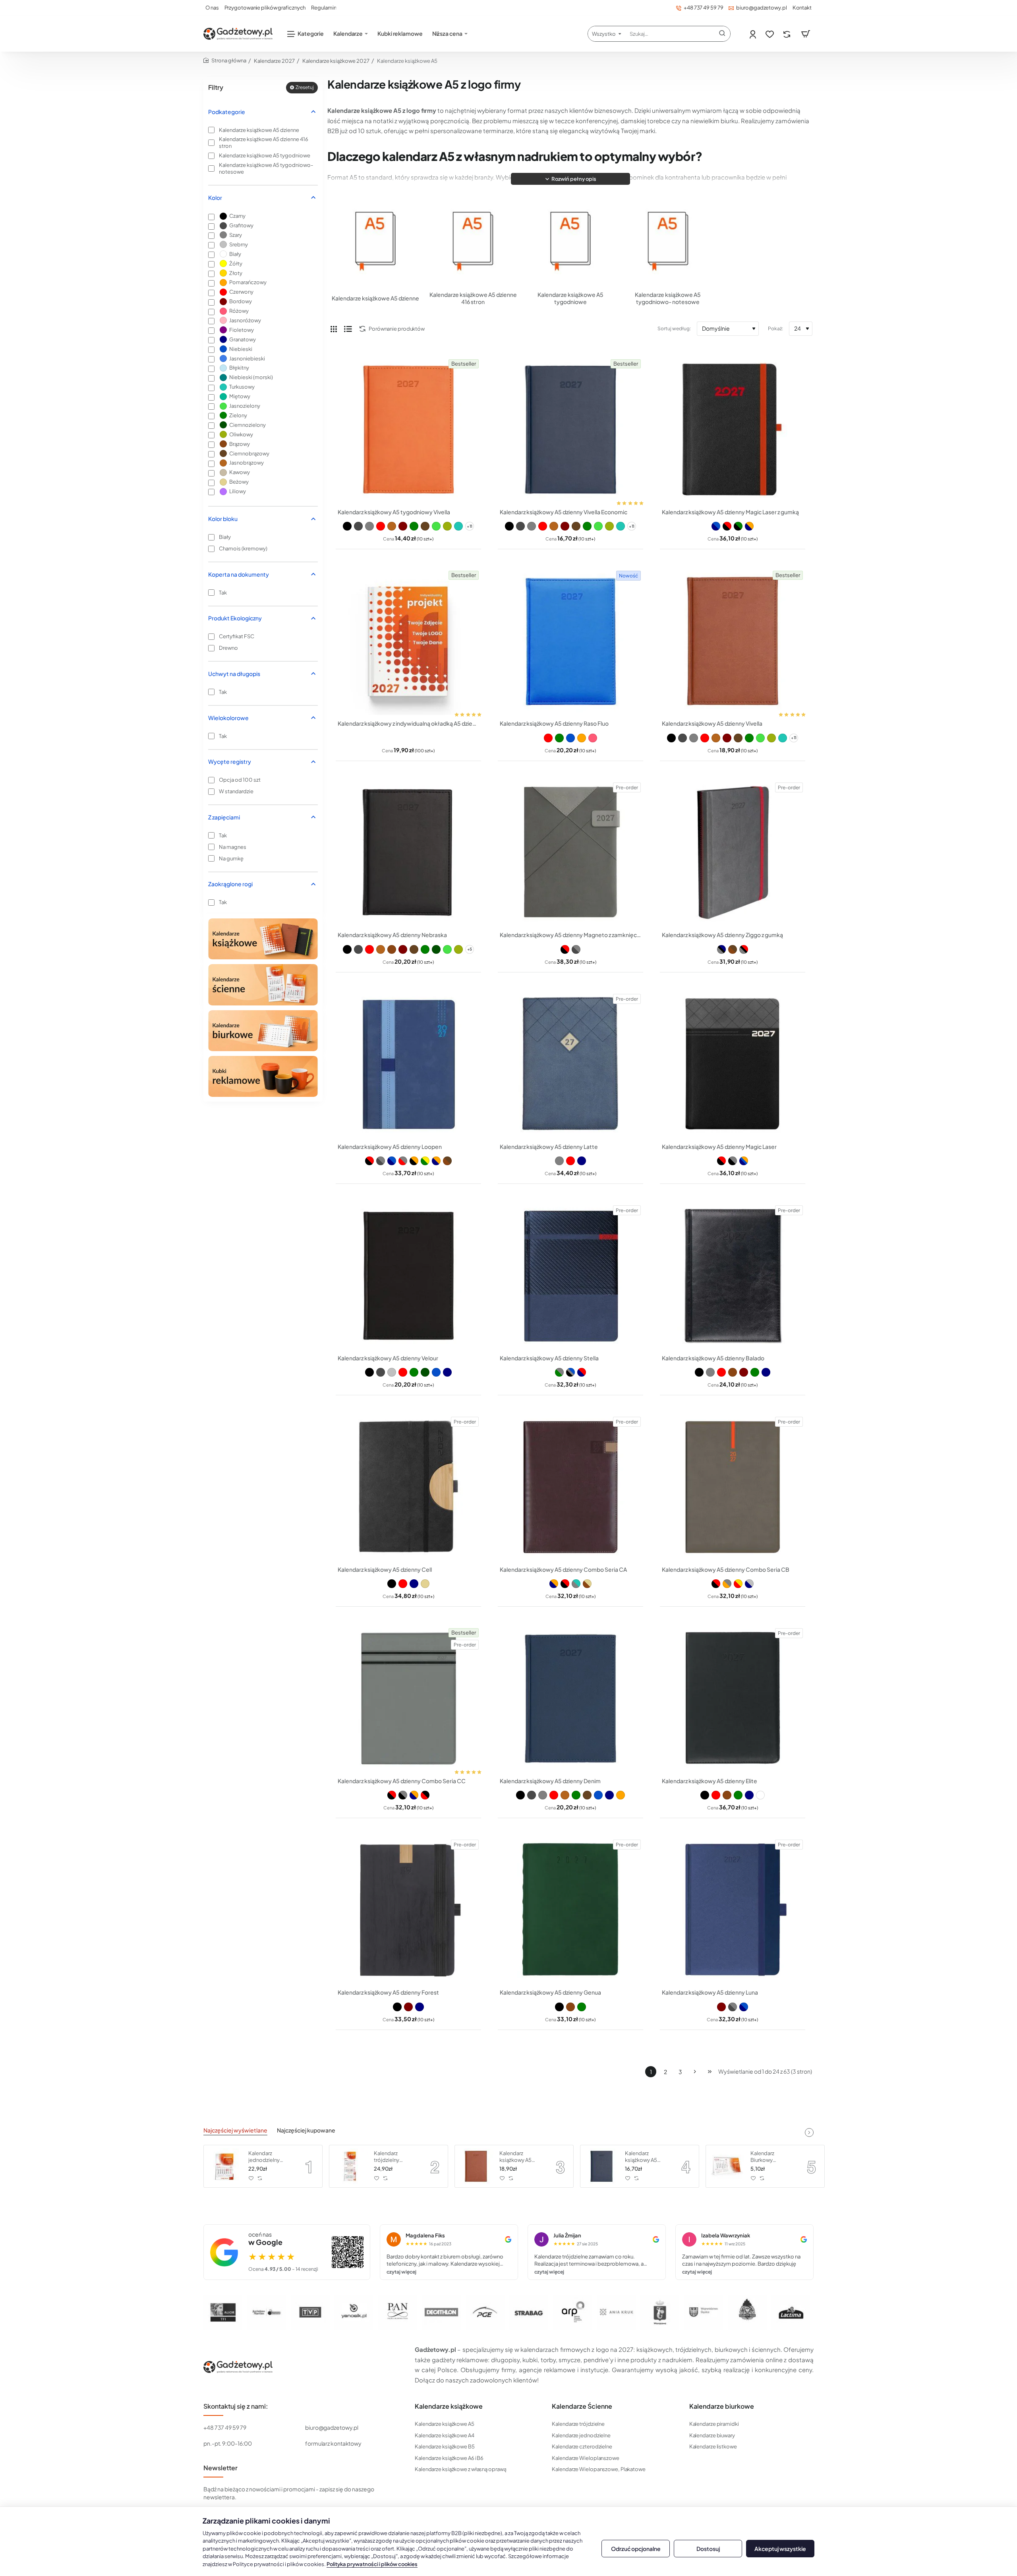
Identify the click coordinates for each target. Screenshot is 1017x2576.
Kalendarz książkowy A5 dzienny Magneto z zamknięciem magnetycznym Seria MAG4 (570, 935)
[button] (570, 179)
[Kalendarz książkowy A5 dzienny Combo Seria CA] (570, 1487)
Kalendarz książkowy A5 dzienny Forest (388, 1992)
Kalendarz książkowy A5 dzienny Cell (385, 1569)
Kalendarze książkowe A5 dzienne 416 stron (473, 298)
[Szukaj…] (722, 34)
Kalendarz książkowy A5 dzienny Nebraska (392, 935)
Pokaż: (775, 328)
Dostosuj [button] (708, 2549)
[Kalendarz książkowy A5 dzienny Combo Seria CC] (408, 1699)
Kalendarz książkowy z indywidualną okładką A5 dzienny (408, 723)
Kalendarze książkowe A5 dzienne (375, 298)
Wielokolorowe (228, 718)
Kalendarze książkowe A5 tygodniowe (570, 298)
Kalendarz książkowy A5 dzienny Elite (710, 1781)
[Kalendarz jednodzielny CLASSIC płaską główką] (225, 2166)
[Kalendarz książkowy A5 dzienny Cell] (408, 1487)
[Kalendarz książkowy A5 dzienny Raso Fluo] (570, 641)
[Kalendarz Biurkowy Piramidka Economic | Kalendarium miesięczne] (727, 2166)
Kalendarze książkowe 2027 (336, 61)
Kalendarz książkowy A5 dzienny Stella (549, 1358)
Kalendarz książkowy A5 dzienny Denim (550, 1781)
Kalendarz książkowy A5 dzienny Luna (710, 1992)
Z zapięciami (224, 817)
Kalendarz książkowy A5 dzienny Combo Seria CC (402, 1781)
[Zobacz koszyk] (806, 34)
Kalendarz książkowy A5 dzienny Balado (713, 1358)
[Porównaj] (788, 34)
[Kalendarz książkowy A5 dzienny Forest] (408, 1910)
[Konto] (753, 34)
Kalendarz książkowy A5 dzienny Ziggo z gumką (722, 935)
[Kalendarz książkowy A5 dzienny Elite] (733, 1699)
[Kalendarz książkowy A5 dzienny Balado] (733, 1276)
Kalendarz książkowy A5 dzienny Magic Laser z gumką (730, 512)
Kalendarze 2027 (274, 61)
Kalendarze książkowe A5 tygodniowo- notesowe (668, 298)
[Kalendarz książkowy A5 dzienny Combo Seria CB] (733, 1487)
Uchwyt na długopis (234, 674)
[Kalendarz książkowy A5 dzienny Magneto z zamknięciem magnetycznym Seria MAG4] (570, 853)
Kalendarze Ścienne (582, 2406)
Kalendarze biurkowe (722, 2406)
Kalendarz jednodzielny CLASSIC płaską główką (268, 2157)
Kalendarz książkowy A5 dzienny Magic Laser (719, 1147)
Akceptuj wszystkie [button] (780, 2549)
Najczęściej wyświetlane (235, 2130)
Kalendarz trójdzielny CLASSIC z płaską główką (395, 2157)
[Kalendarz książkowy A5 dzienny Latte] (570, 1064)
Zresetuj (305, 87)
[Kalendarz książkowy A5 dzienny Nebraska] (408, 853)
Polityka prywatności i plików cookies (372, 2564)
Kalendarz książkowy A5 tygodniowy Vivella (394, 512)
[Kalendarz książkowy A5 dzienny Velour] (408, 1276)
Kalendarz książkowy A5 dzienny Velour (388, 1358)
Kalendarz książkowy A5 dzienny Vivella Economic (564, 512)
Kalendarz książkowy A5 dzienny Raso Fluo (554, 723)
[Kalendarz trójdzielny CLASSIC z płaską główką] (350, 2166)
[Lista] (348, 329)
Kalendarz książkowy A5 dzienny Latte (549, 1147)
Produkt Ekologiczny (235, 618)
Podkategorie (227, 112)
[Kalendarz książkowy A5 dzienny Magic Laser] (733, 1064)
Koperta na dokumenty (239, 574)
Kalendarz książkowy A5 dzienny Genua (550, 1992)
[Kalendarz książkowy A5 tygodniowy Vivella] (408, 430)
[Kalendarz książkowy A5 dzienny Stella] (570, 1276)
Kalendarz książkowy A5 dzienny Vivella (712, 723)
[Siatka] (334, 329)
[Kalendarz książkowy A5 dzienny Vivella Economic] (570, 430)
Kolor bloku (223, 519)
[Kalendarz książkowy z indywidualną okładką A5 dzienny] (408, 641)
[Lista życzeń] (770, 34)
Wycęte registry (230, 761)
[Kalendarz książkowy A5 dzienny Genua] (570, 1910)
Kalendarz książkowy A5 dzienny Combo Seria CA (563, 1569)
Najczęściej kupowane (306, 2130)
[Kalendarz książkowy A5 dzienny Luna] (733, 1910)
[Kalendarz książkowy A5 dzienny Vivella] (733, 641)
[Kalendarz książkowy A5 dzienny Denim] (570, 1699)
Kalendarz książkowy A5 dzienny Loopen (390, 1147)
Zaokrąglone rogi (230, 884)
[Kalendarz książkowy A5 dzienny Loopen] (408, 1064)
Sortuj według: (674, 328)
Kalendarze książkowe (449, 2406)
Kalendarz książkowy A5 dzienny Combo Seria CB (726, 1569)
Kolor (215, 198)
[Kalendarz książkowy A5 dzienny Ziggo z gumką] (733, 853)
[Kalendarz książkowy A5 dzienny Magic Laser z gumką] (733, 430)
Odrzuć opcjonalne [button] (636, 2549)
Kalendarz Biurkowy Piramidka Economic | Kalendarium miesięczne (766, 2157)
